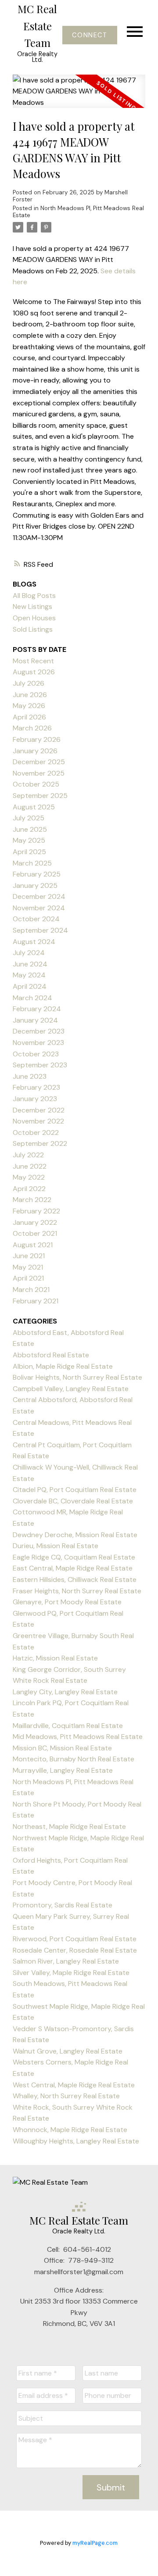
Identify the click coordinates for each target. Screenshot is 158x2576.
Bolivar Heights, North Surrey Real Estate (77, 1377)
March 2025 (32, 863)
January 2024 (35, 1020)
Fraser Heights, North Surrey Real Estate (77, 1591)
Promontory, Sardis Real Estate (63, 1905)
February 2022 (36, 1211)
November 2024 (39, 908)
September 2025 (40, 796)
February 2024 (37, 1009)
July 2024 (29, 953)
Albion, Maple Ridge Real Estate (63, 1366)
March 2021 (31, 1290)
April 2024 (30, 986)
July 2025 (29, 818)
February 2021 (36, 1301)
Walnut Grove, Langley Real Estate (68, 2051)
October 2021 (35, 1233)
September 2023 (40, 1065)
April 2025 (29, 852)
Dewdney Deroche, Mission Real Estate (75, 1535)
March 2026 (32, 728)
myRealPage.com (95, 2543)
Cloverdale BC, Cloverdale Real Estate (73, 1501)
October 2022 (36, 1132)
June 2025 (30, 829)
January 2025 (35, 885)
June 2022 (30, 1166)
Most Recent (33, 661)
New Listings (32, 606)
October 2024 (36, 919)
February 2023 (36, 1087)
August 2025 (34, 807)
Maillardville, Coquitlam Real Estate (68, 1726)
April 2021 (28, 1278)
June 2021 (29, 1256)
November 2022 (38, 1121)
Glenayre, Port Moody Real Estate (67, 1602)
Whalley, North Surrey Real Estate (66, 2096)
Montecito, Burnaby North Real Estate (74, 1759)
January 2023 (35, 1099)
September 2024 (40, 930)
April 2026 (29, 717)
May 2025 (29, 840)
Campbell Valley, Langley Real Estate (71, 1389)
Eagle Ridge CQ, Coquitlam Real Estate (74, 1557)
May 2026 (29, 706)
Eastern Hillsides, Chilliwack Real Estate (75, 1580)
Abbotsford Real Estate (51, 1355)
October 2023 (36, 1054)
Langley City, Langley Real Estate (65, 1692)
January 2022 (35, 1222)
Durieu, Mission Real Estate (56, 1546)
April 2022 (29, 1189)
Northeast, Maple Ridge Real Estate (69, 1826)
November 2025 (39, 773)
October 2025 (36, 784)
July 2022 (28, 1155)
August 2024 (34, 942)
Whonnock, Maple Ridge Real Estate (70, 2130)
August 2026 (34, 672)
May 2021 (28, 1267)
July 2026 (29, 683)
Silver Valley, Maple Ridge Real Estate (71, 1973)
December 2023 (39, 1031)
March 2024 (32, 998)
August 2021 (33, 1245)
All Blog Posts (34, 596)
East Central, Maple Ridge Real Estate (73, 1568)
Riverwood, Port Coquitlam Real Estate (75, 1939)
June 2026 (30, 695)
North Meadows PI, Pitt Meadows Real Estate (78, 212)
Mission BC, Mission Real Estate (62, 1748)
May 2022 (29, 1177)
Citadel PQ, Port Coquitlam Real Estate (75, 1490)
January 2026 (35, 751)
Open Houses (34, 618)
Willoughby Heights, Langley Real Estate (76, 2141)
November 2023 (38, 1043)
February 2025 (37, 874)
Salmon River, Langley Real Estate (66, 1961)
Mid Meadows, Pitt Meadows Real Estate (78, 1737)
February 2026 (37, 739)
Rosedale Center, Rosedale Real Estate (75, 1950)
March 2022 (32, 1200)
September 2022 (40, 1143)
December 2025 (39, 762)
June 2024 (30, 964)
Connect (90, 35)
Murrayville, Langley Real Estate (63, 1770)
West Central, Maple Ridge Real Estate (74, 2085)
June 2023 (30, 1076)
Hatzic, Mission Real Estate (55, 1658)
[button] (90, 35)
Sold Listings (33, 629)
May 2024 (29, 975)
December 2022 (39, 1110)
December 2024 (39, 896)
